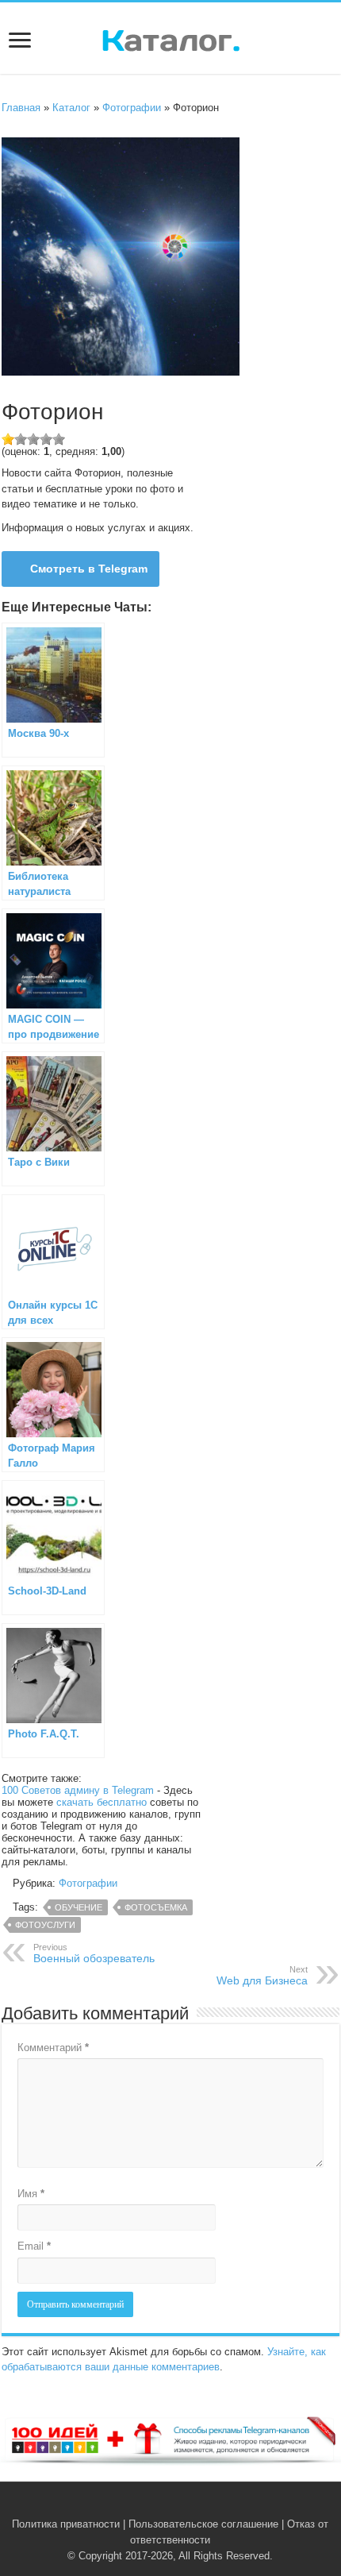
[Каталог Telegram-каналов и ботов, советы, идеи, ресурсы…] (171, 37)
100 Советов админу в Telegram (78, 1790)
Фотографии (132, 108)
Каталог (71, 108)
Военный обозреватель (94, 1953)
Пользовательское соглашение (203, 2524)
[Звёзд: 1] (8, 439)
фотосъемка (156, 1907)
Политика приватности (66, 2524)
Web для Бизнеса (262, 1976)
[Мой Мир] (195, 2505)
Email (34, 2246)
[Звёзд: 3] (33, 439)
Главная (21, 108)
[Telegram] (180, 2505)
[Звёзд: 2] (21, 439)
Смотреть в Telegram (89, 569)
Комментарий (53, 2048)
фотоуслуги (45, 1925)
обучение (79, 1907)
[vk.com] (161, 2505)
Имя (31, 2194)
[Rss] (146, 2505)
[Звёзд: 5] (59, 439)
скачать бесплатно (102, 1802)
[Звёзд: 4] (46, 439)
